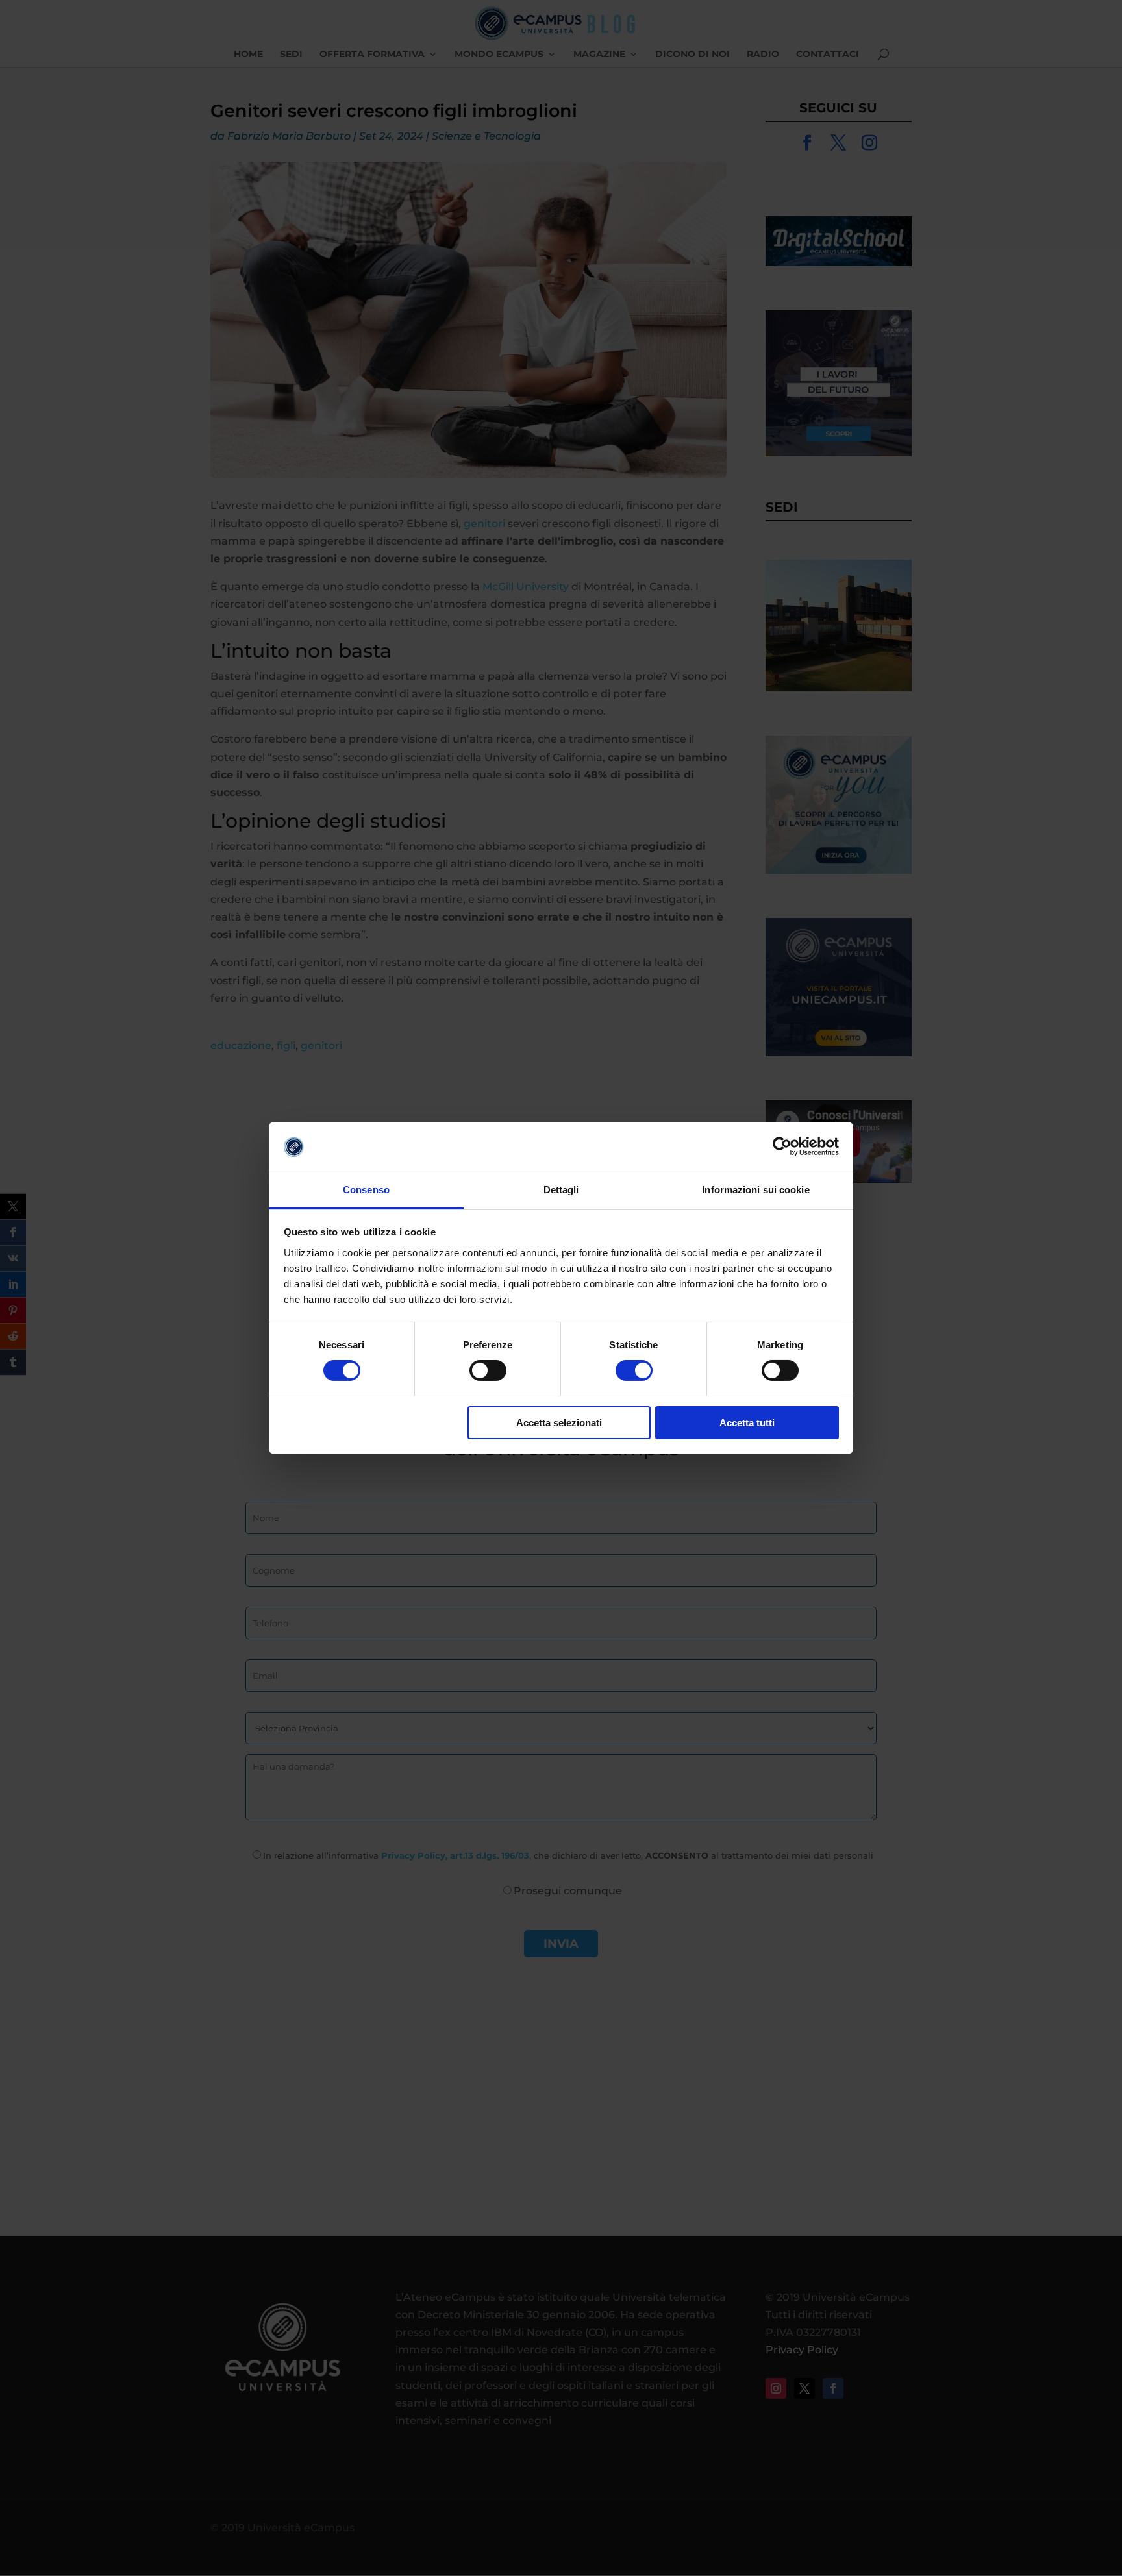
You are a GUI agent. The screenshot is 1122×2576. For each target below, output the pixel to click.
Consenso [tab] (366, 1190)
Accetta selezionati (559, 1423)
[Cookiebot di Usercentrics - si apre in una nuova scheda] (782, 1146)
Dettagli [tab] (561, 1190)
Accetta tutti (747, 1423)
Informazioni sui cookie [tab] (755, 1190)
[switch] (488, 1370)
